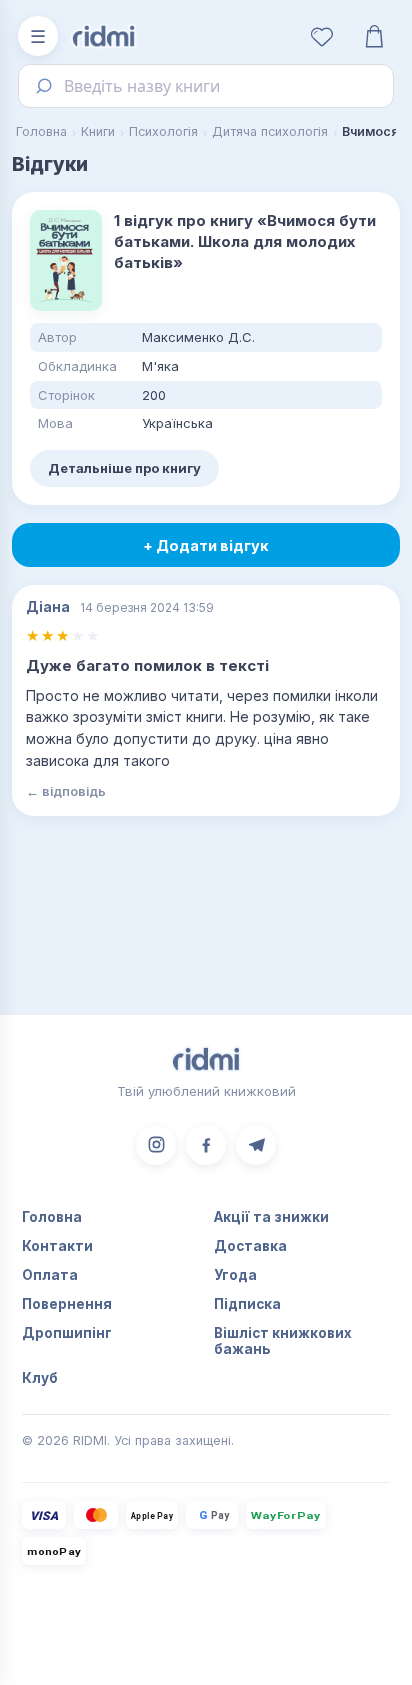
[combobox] (206, 86)
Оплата (50, 1275)
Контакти (57, 1246)
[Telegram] (256, 1145)
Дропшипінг (67, 1333)
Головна (41, 131)
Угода (235, 1275)
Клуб (40, 1378)
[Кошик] (374, 36)
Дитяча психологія (270, 131)
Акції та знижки (271, 1217)
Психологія (163, 131)
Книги (98, 131)
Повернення (67, 1304)
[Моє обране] (322, 36)
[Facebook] (206, 1145)
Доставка (250, 1246)
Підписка (247, 1304)
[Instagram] (156, 1145)
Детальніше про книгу (124, 468)
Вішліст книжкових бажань (283, 1341)
